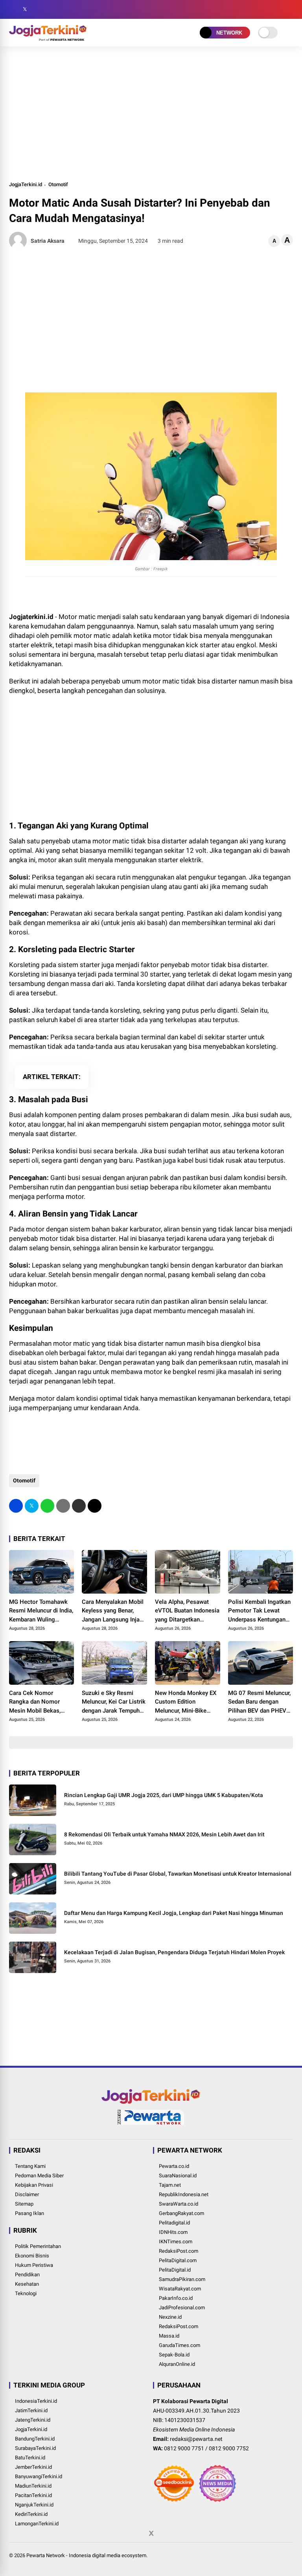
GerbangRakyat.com (181, 2213)
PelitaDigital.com (178, 2260)
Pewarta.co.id (174, 2166)
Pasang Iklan (29, 2213)
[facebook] (13, 9)
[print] (63, 1506)
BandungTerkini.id (35, 2439)
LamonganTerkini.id (37, 2524)
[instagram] (37, 9)
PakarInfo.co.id (176, 2298)
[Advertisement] (151, 113)
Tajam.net (170, 2185)
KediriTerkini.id (31, 2514)
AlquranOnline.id (177, 2364)
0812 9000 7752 (229, 2448)
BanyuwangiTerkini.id (39, 2476)
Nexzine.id (170, 2317)
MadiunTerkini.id (33, 2486)
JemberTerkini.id (33, 2467)
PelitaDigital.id (175, 2270)
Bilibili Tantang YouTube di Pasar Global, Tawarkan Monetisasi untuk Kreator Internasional (178, 1874)
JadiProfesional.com (182, 2308)
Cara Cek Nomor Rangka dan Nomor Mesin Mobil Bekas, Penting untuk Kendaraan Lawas (35, 1702)
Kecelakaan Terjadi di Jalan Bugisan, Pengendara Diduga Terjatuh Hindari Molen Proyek (174, 1952)
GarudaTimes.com (180, 2345)
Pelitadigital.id (174, 2223)
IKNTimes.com (176, 2242)
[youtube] (48, 9)
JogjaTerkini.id (26, 184)
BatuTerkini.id (30, 2458)
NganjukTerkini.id (34, 2505)
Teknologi (26, 2293)
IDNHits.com (173, 2232)
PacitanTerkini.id (33, 2495)
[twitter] (25, 9)
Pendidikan (27, 2275)
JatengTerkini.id (33, 2420)
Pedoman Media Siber (39, 2176)
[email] (79, 1506)
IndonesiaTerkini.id (36, 2401)
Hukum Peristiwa (34, 2265)
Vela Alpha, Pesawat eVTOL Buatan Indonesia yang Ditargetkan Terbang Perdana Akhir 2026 (187, 1611)
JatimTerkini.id (31, 2410)
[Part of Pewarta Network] (151, 2123)
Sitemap (24, 2204)
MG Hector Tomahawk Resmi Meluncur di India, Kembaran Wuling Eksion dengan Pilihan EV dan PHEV (41, 1611)
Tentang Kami (30, 2166)
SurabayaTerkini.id (35, 2448)
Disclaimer (27, 2194)
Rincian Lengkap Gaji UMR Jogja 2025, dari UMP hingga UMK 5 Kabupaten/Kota (164, 1795)
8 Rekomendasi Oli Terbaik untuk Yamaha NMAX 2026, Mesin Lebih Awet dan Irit (164, 1834)
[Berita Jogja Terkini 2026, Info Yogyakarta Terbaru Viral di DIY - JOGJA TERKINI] (48, 38)
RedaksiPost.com (179, 2251)
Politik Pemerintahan (38, 2246)
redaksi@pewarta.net (196, 2439)
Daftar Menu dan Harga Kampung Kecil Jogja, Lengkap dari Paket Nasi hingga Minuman (174, 1913)
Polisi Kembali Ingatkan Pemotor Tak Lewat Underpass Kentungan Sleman (259, 1611)
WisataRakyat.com (180, 2289)
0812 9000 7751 (184, 2448)
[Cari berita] (290, 10)
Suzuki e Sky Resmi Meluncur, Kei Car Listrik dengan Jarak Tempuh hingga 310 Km (114, 1702)
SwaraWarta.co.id (179, 2204)
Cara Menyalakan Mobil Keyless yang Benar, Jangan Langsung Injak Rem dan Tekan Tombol (113, 1611)
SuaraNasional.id (178, 2176)
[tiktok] (60, 9)
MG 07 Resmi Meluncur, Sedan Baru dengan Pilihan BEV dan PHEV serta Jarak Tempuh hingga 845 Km (259, 1702)
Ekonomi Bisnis (32, 2256)
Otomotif (58, 184)
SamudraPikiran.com (182, 2279)
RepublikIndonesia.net (184, 2194)
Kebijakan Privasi (34, 2185)
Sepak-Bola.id (174, 2355)
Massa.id (169, 2336)
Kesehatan (27, 2284)
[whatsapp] (47, 1506)
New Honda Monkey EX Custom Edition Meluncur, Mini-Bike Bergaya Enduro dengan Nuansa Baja (186, 1702)
